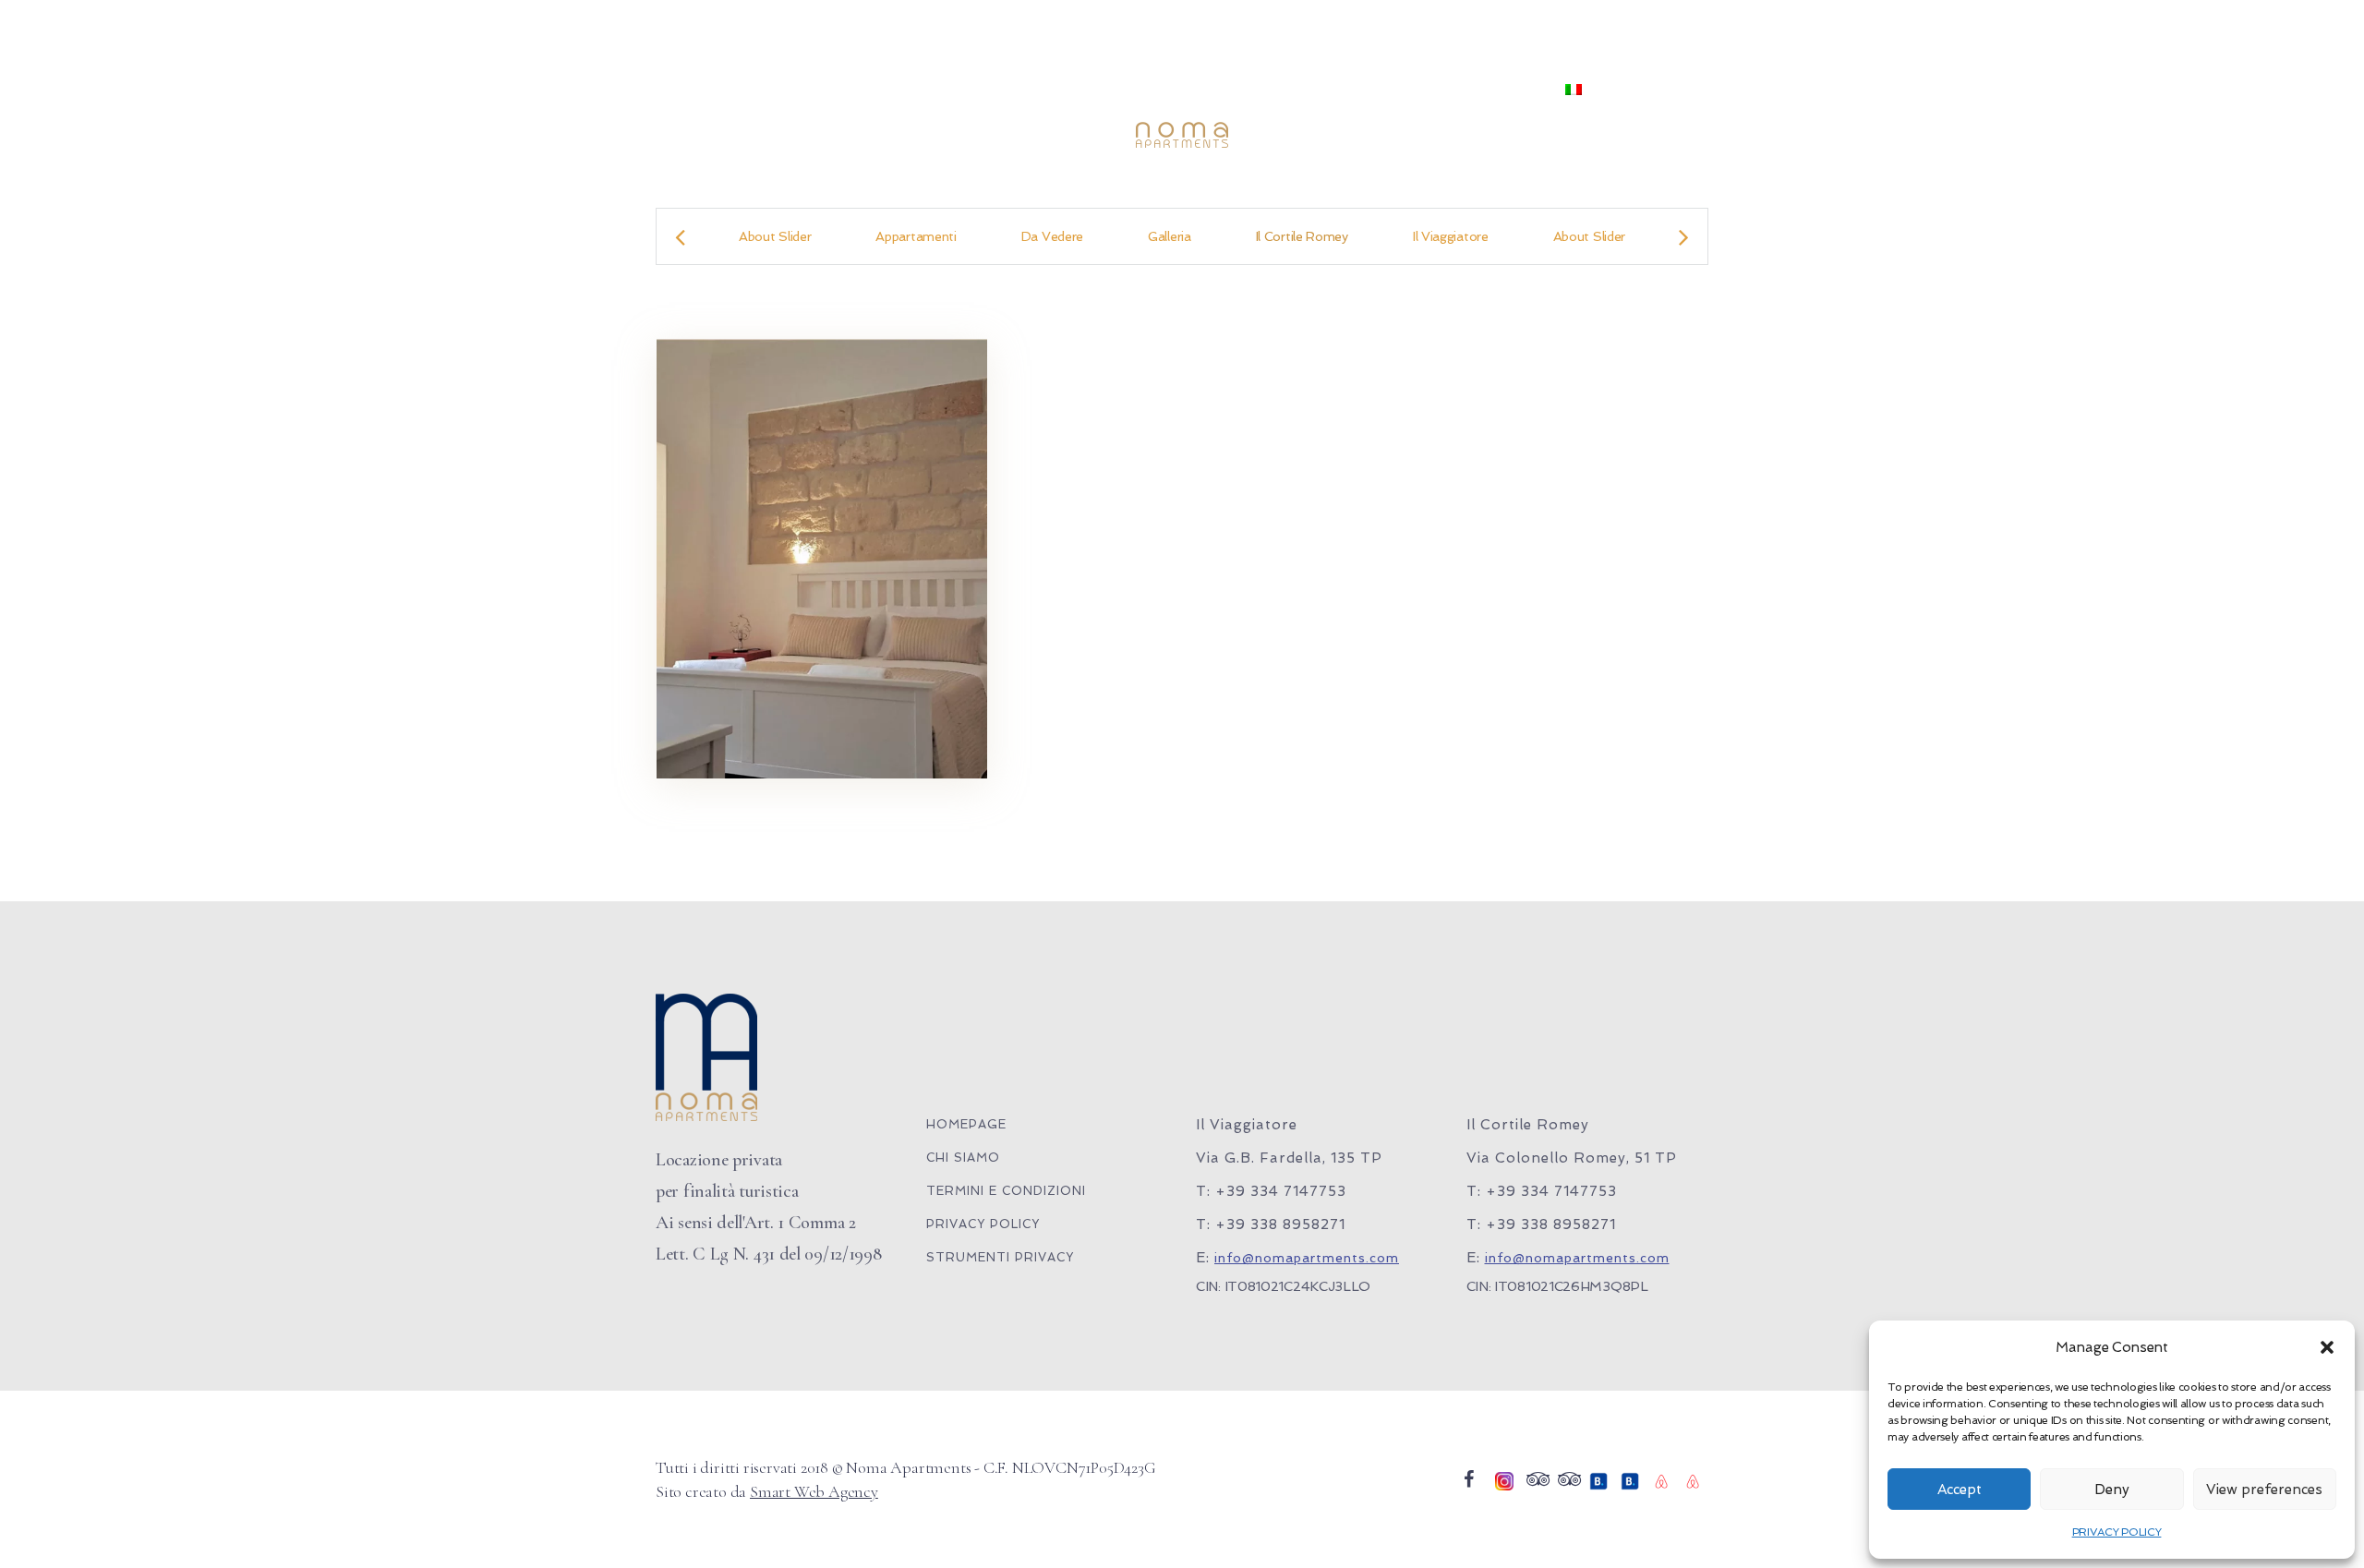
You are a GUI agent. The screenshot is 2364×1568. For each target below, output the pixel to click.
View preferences (2264, 1490)
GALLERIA (1326, 90)
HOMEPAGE (966, 1124)
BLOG (1411, 90)
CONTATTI (1497, 90)
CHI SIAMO (790, 90)
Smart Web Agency (814, 1491)
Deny (2112, 1490)
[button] (2327, 1347)
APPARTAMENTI (917, 90)
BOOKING (1039, 90)
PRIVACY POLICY (2117, 1532)
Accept (1960, 1490)
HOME (700, 90)
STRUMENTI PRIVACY (1000, 1257)
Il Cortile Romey (1302, 236)
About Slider (775, 236)
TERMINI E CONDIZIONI (1006, 1191)
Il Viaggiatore (1451, 236)
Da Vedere (1052, 236)
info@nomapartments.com (1307, 1258)
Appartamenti (916, 236)
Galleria (1170, 236)
